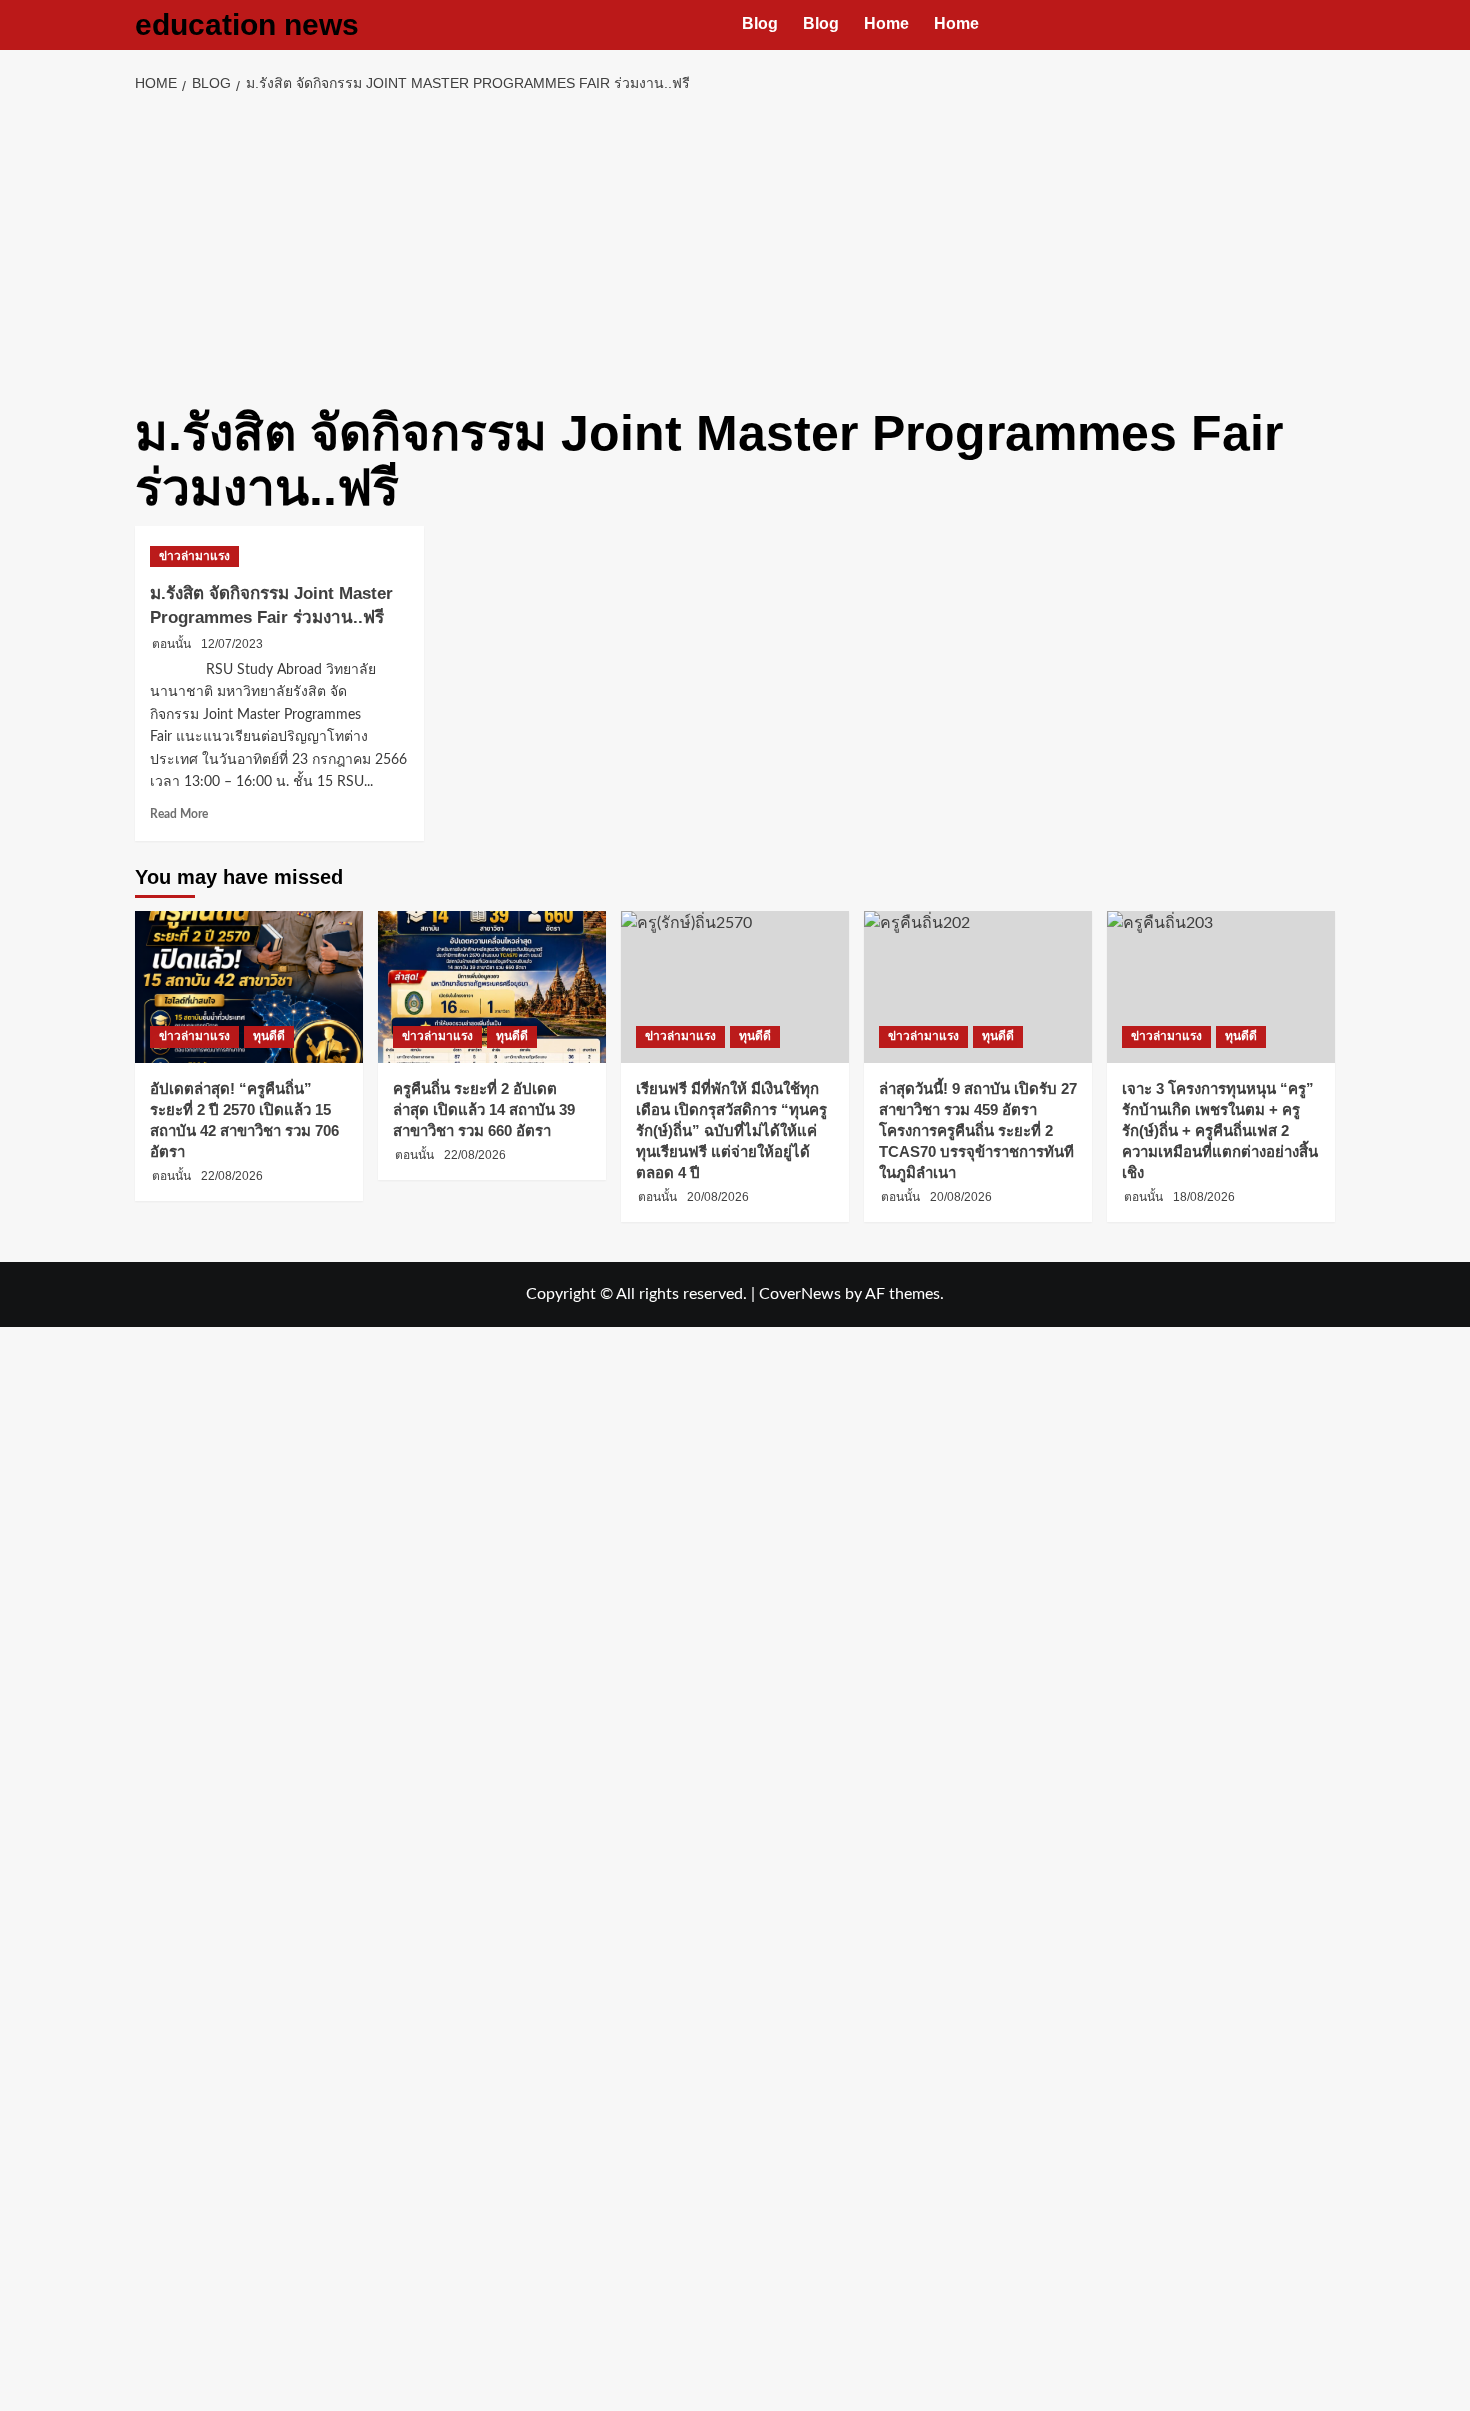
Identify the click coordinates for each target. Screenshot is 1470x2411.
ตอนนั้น (171, 644)
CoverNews (800, 1294)
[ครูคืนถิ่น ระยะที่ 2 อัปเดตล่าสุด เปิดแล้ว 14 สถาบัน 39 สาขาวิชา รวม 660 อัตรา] (492, 987)
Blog (760, 23)
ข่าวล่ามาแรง (194, 556)
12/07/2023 (232, 644)
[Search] (1322, 25)
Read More (179, 814)
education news (247, 24)
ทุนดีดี (269, 1036)
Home (886, 23)
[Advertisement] (735, 246)
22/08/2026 (232, 1176)
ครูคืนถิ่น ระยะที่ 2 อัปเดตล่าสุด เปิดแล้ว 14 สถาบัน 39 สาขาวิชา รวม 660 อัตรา (484, 1109)
